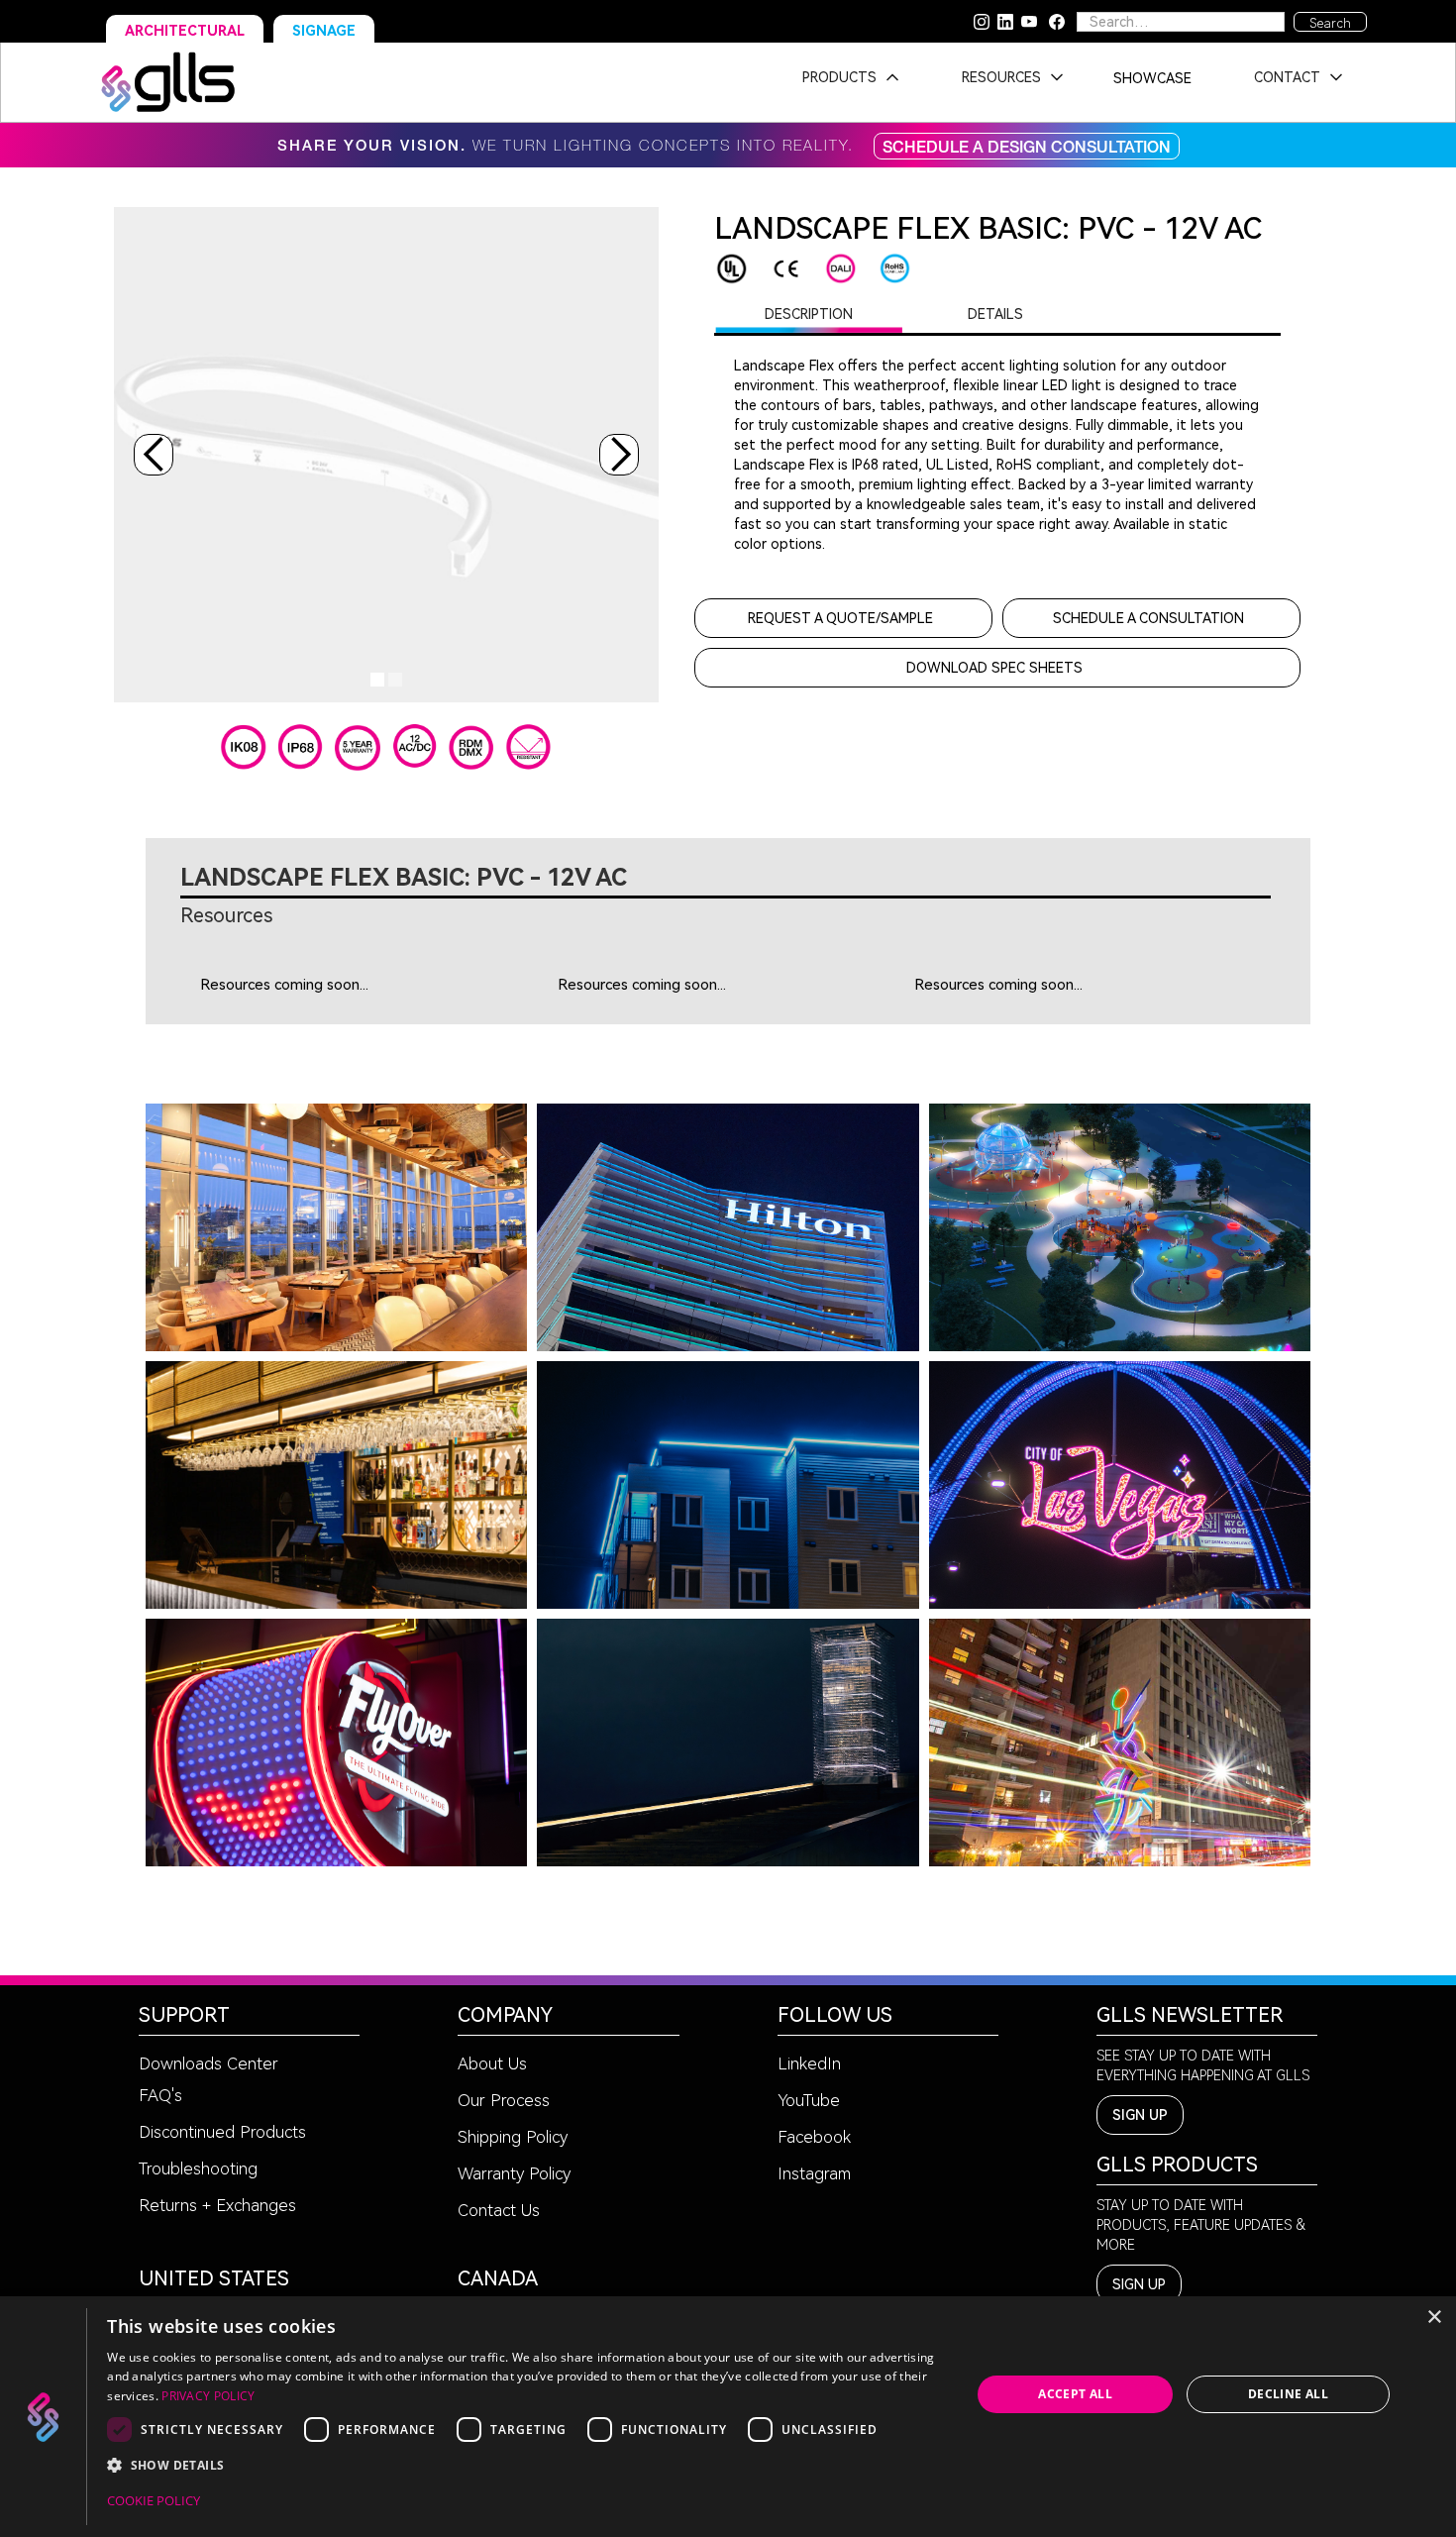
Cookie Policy (154, 2500)
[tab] (809, 314)
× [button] (1434, 2318)
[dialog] (728, 2417)
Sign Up (1140, 2115)
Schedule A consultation (1148, 618)
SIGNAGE (324, 31)
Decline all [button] (1288, 2394)
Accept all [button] (1075, 2394)
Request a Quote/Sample (840, 618)
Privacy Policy (208, 2396)
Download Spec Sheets (994, 668)
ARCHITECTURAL (185, 31)
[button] (844, 82)
